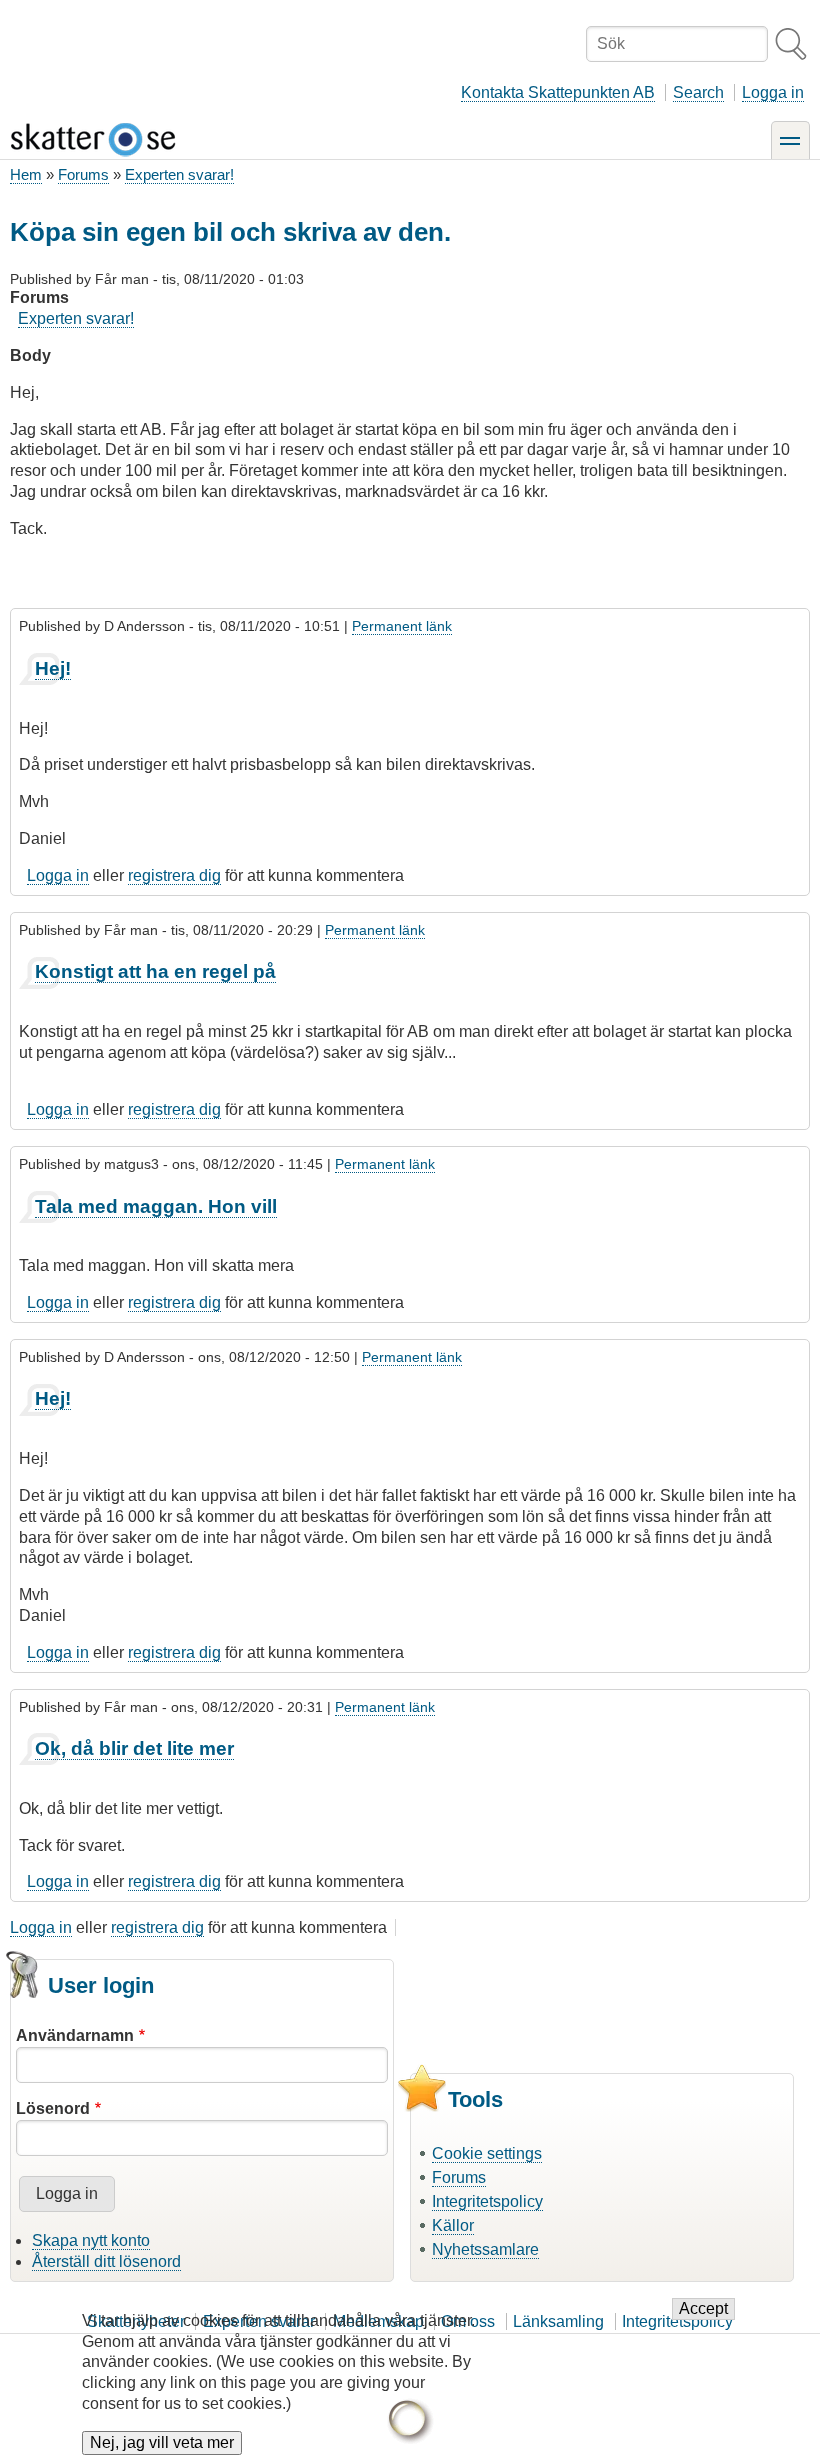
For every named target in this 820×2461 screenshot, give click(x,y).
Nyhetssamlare (485, 2249)
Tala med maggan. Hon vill (156, 1206)
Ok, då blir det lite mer (134, 1748)
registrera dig (174, 875)
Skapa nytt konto (91, 2240)
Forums (83, 174)
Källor (453, 2225)
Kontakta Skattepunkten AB (558, 92)
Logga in (773, 92)
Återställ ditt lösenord (106, 2261)
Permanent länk (402, 626)
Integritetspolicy (487, 2201)
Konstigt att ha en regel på (155, 971)
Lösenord (53, 2108)
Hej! (53, 668)
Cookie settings (487, 2153)
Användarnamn (75, 2035)
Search (698, 92)
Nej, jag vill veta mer (162, 2442)
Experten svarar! (179, 174)
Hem (26, 174)
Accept (703, 2308)
